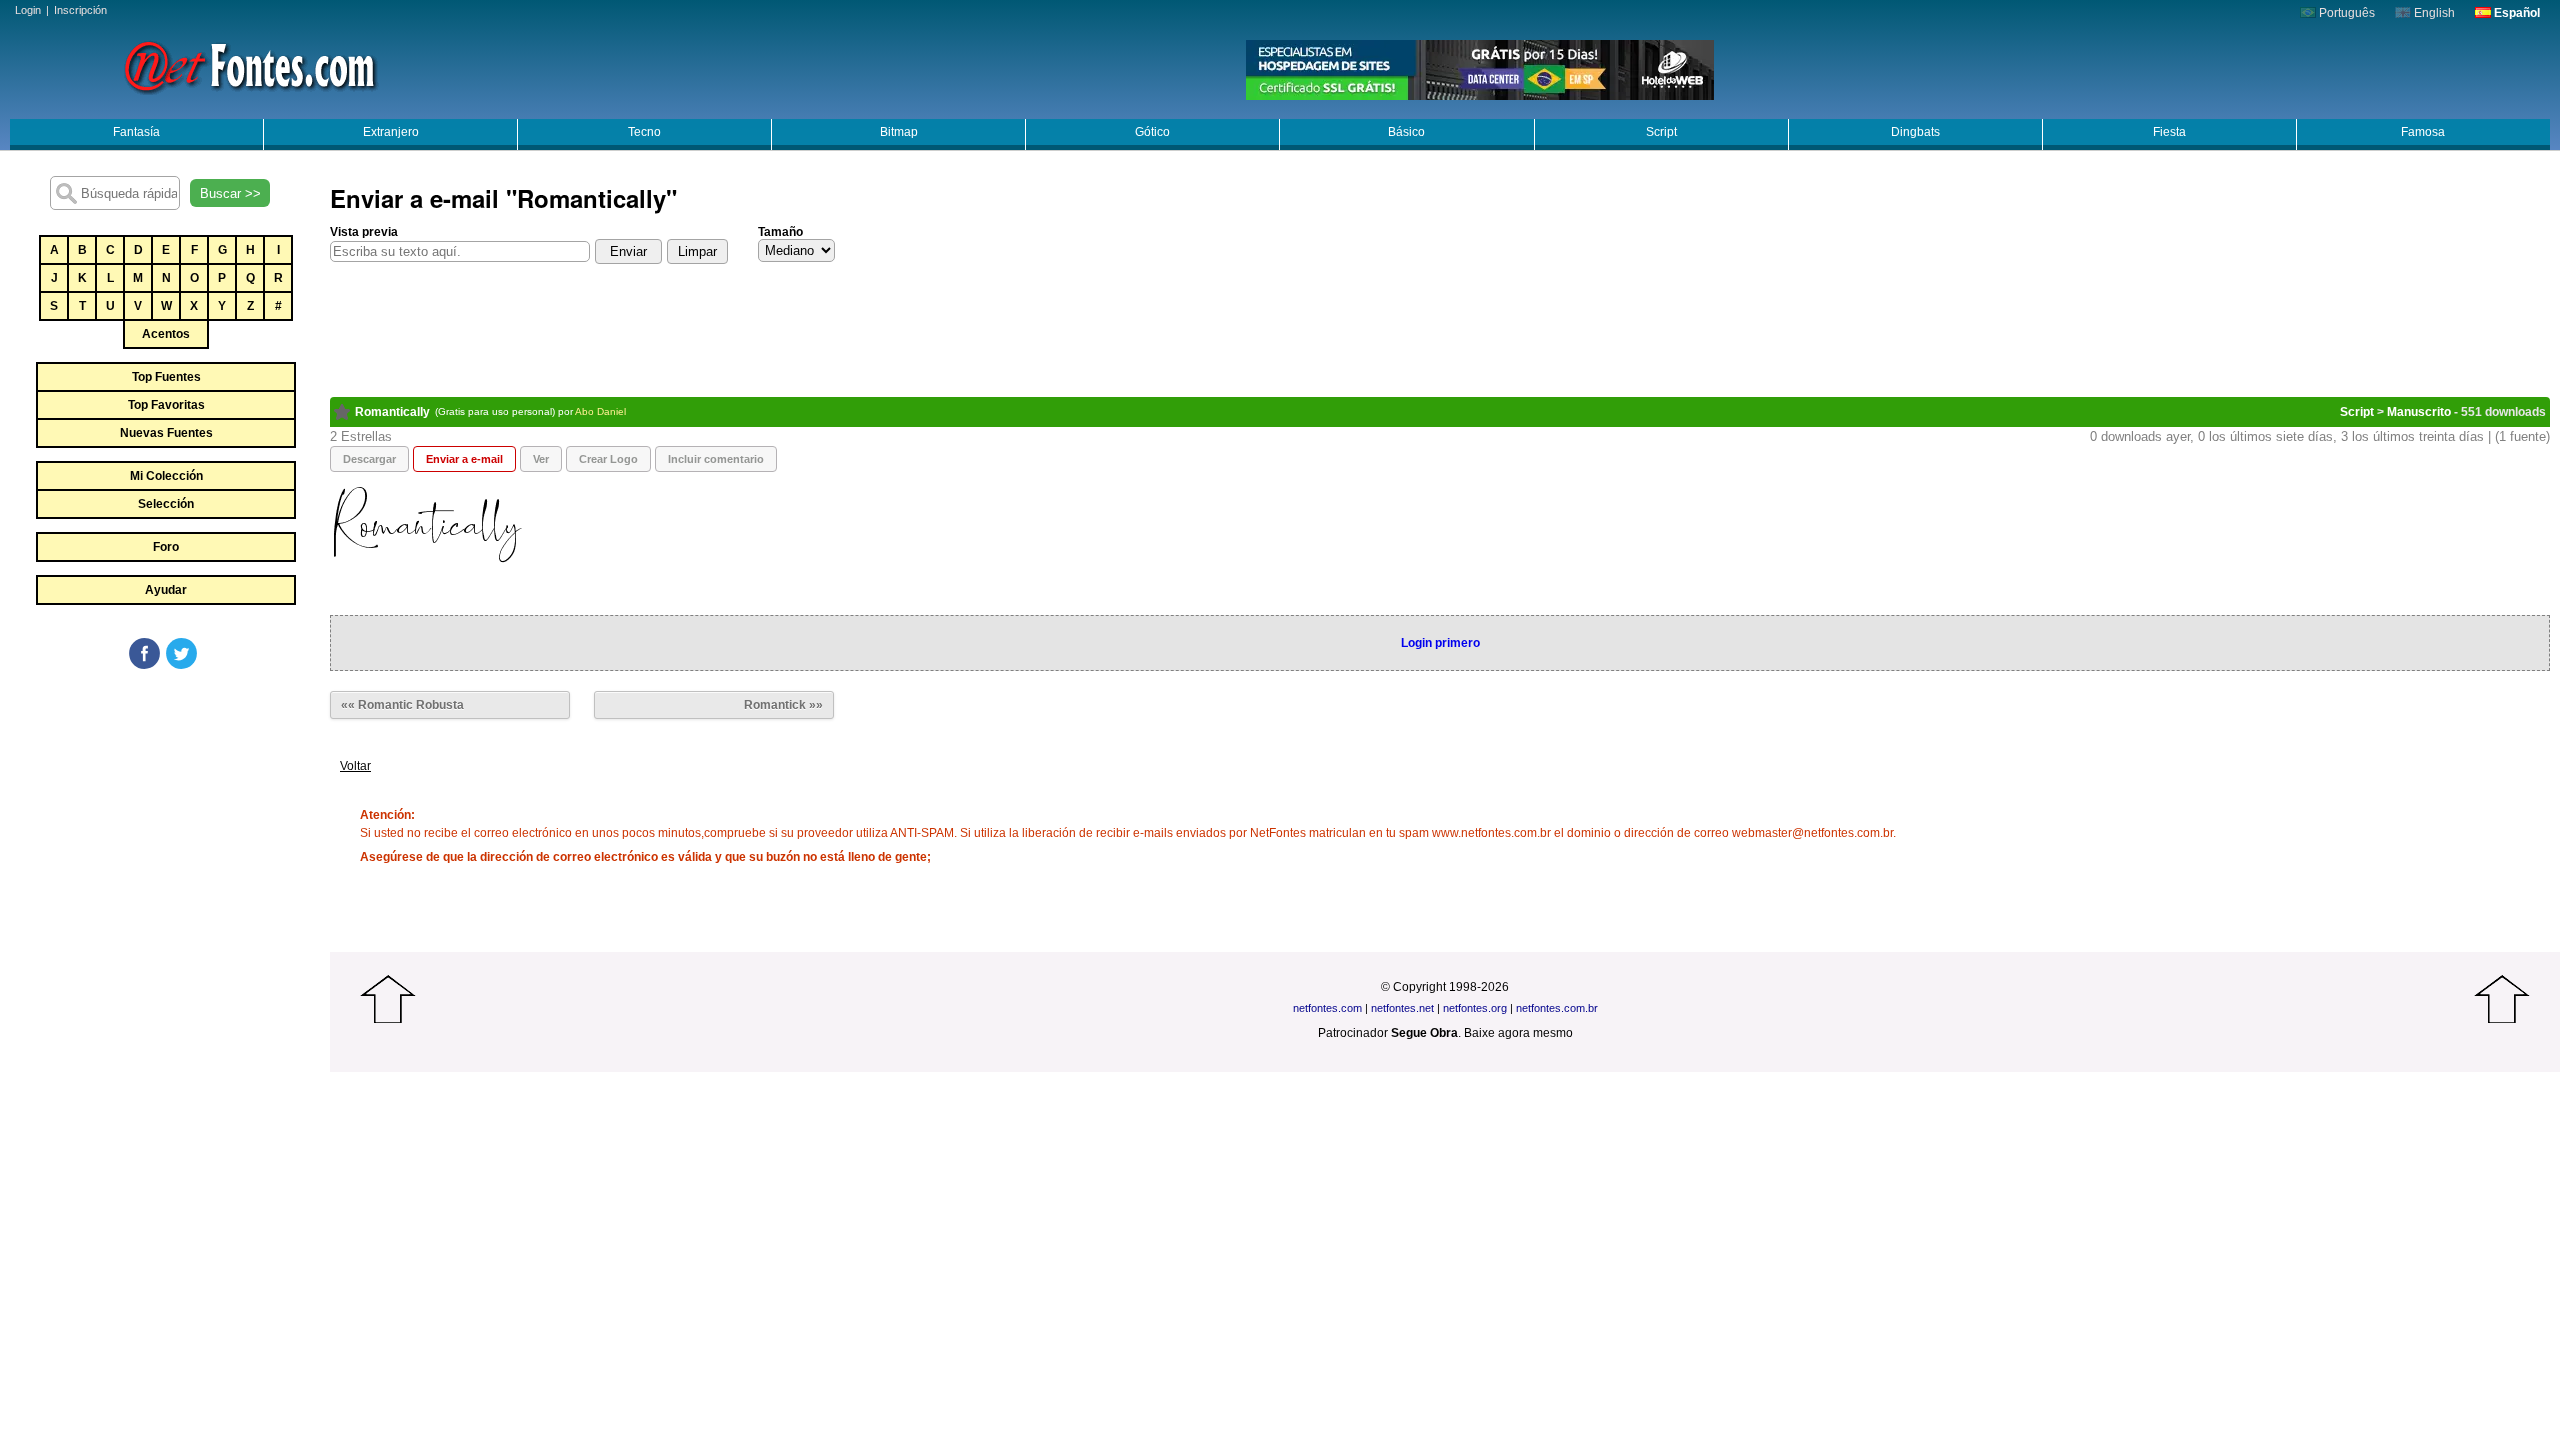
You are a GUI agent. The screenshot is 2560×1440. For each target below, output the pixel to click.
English (2433, 13)
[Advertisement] (165, 822)
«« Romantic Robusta (402, 705)
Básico (1406, 132)
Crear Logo (608, 459)
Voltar (355, 766)
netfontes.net (1402, 1008)
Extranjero (391, 132)
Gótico (1152, 132)
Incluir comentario (716, 459)
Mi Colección (166, 476)
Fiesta (2169, 132)
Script (1661, 132)
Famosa (2423, 132)
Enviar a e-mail (464, 459)
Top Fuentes (166, 377)
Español (2515, 13)
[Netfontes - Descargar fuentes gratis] (250, 65)
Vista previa (364, 232)
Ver (541, 459)
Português (2345, 13)
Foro (166, 547)
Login (28, 10)
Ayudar (166, 590)
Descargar (369, 459)
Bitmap (899, 132)
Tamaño (780, 232)
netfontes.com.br (1557, 1008)
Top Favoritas (166, 405)
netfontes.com (1327, 1008)
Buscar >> (230, 193)
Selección (166, 504)
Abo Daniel (600, 411)
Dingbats (1915, 132)
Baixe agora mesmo (1518, 1033)
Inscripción (80, 10)
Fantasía (136, 132)
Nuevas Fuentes (166, 433)
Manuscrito (2419, 412)
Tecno (644, 132)
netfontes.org (1475, 1008)
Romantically (392, 412)
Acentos (166, 334)
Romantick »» (783, 705)
